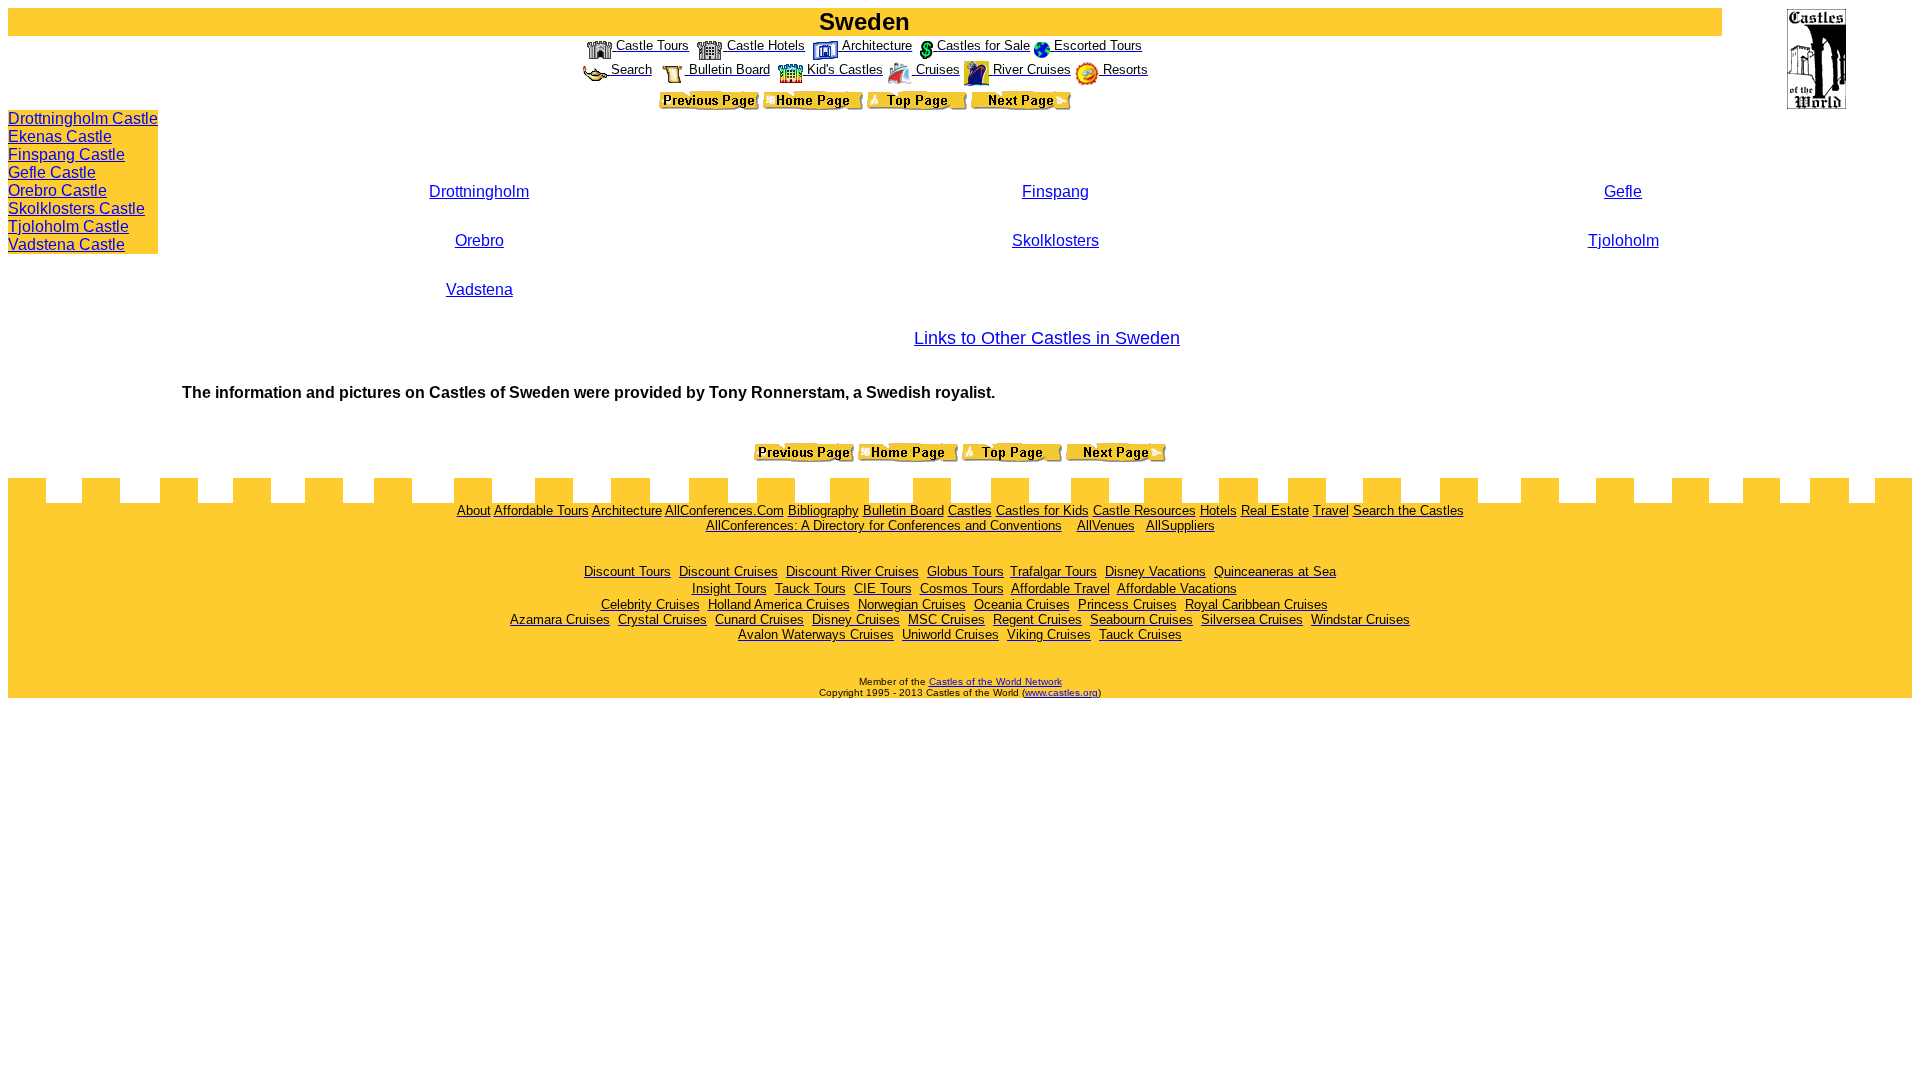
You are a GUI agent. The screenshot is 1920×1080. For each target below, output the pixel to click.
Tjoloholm (1623, 240)
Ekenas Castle (60, 136)
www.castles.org (1061, 692)
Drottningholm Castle (83, 118)
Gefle (1623, 191)
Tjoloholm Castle (68, 226)
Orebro (479, 240)
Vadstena (479, 289)
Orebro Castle (57, 190)
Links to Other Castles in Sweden (1047, 338)
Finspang (1055, 191)
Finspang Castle (66, 154)
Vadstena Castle (66, 244)
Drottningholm (479, 191)
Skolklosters (1055, 240)
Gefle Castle (52, 172)
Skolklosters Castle (76, 208)
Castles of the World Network (995, 681)
